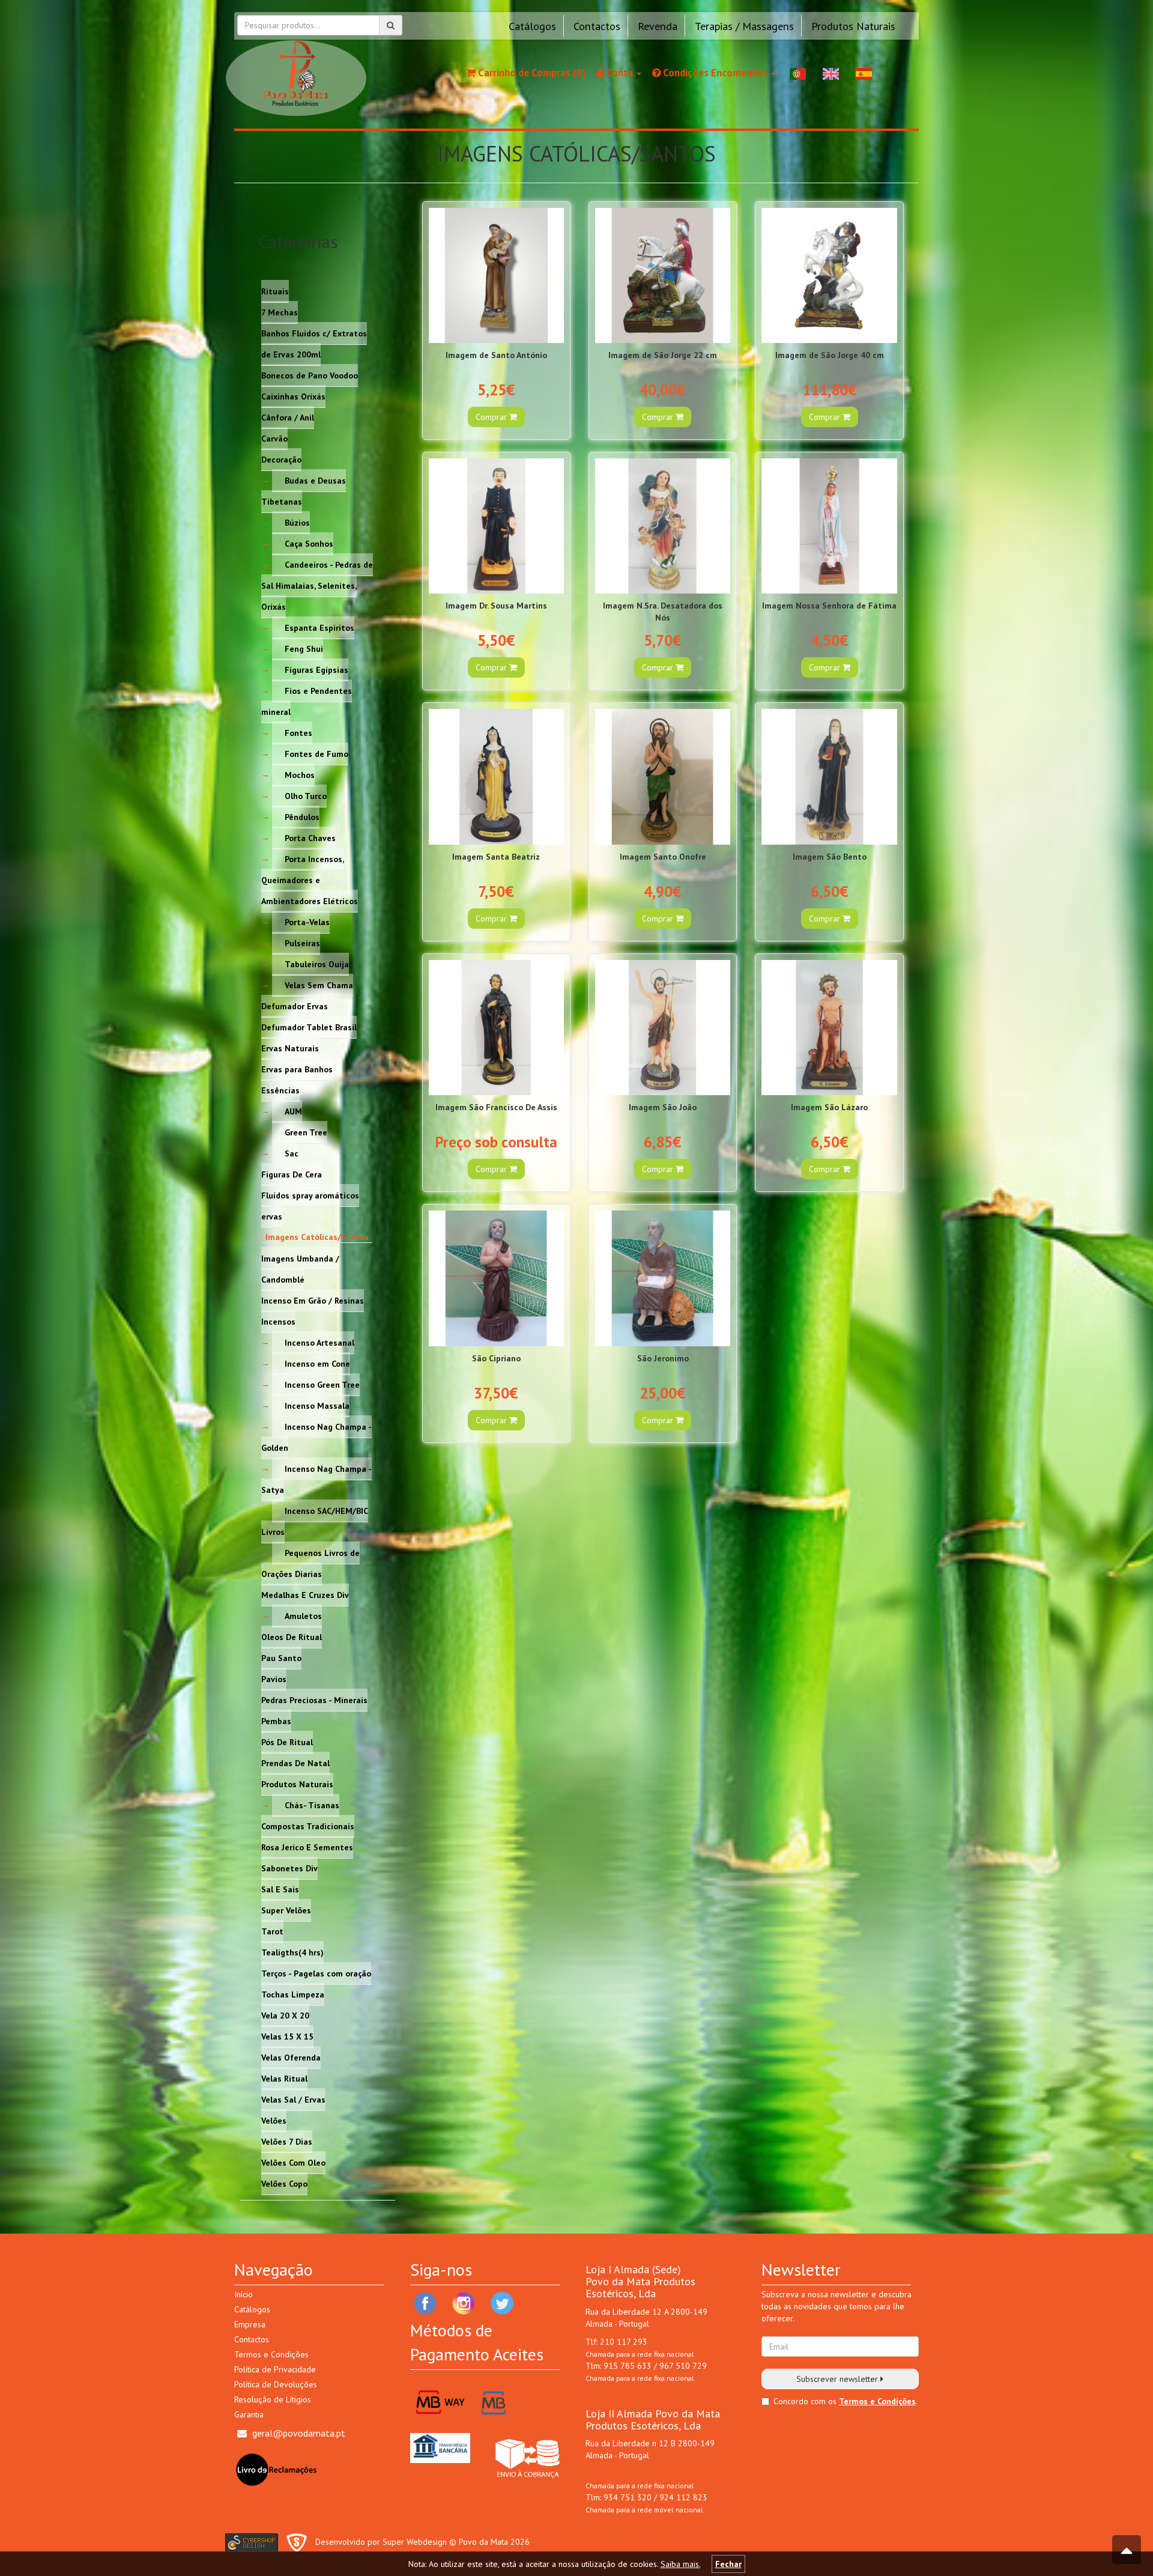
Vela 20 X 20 (285, 2015)
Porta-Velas (307, 922)
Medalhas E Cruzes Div (305, 1594)
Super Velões (286, 1910)
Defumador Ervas (295, 1006)
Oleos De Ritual (292, 1636)
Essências (280, 1090)
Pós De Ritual (287, 1742)
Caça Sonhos (309, 543)
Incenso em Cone (317, 1363)
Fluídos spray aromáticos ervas (310, 1205)
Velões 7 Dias (287, 2141)
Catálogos (532, 26)
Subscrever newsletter (838, 2379)
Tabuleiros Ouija (317, 964)
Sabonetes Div (289, 1868)
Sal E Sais (280, 1889)
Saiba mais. (680, 2564)
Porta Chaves (310, 837)
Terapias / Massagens (744, 26)
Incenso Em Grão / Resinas (313, 1300)
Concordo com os (805, 2401)
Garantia (249, 2414)
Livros (273, 1531)
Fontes (298, 732)
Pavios (274, 1678)
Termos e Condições (271, 2354)
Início (244, 2294)
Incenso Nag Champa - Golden (316, 1437)
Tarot (272, 1931)
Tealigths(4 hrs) (292, 1952)
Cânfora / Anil (288, 417)
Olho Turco (306, 795)
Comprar (492, 417)
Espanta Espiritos (319, 627)
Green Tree (306, 1132)
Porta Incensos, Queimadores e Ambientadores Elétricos (310, 879)
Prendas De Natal (295, 1763)
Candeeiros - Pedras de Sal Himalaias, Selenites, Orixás (317, 585)
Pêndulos (302, 816)
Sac (292, 1153)
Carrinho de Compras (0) (531, 73)
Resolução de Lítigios (273, 2399)
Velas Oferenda (291, 2057)
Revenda (658, 26)
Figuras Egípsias (316, 669)
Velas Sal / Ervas (293, 2099)
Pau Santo (281, 1657)
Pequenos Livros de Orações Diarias (310, 1563)
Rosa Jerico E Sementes (307, 1847)
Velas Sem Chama (319, 985)
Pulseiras (302, 943)
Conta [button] (620, 73)
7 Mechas (280, 312)
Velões (274, 2120)
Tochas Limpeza (293, 1994)
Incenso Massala (317, 1405)
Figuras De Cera (292, 1174)
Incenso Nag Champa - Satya (316, 1479)
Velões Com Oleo (293, 2162)
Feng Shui (304, 648)
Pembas (276, 1721)
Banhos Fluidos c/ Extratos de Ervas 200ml (314, 343)
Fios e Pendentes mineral (307, 701)
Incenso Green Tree (322, 1384)
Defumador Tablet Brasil (309, 1027)
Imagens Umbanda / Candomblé (300, 1268)
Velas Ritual (284, 2078)
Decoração (281, 459)
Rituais (275, 291)
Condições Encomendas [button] (715, 73)
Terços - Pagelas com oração (316, 1973)
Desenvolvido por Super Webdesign (381, 2542)
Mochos (300, 774)
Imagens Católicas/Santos (317, 1237)
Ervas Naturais (290, 1048)
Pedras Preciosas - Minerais (314, 1700)
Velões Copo (284, 2183)
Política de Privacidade (275, 2369)
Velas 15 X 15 (287, 2036)
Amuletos (303, 1615)
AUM (293, 1111)
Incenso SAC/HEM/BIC (326, 1510)
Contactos (597, 26)
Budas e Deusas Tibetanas (304, 491)
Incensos (278, 1321)
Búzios (297, 522)
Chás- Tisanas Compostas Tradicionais (308, 1815)
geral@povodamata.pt (299, 2433)
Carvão (274, 438)
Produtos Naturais (853, 26)
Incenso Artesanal (319, 1342)
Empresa (250, 2324)
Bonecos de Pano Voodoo (310, 375)
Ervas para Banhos (297, 1069)
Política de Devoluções (276, 2384)
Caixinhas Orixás (293, 396)
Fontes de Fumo (316, 753)
